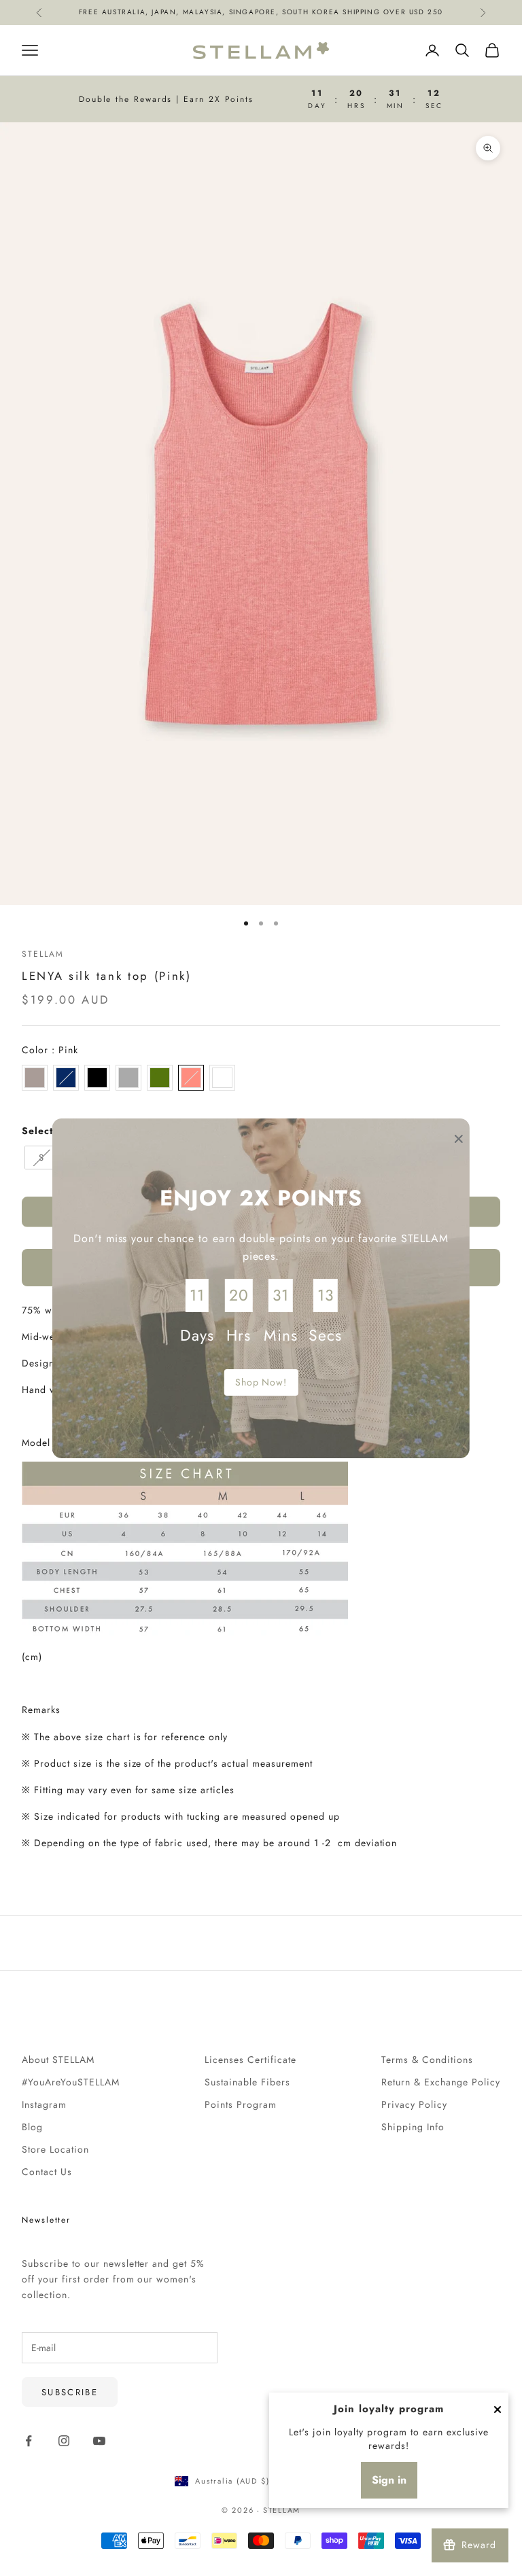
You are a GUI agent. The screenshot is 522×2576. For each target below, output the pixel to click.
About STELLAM (58, 2060)
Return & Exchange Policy (441, 2082)
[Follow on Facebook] (29, 2441)
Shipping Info (413, 2127)
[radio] (35, 1078)
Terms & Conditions (427, 2060)
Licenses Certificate (250, 2060)
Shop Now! (261, 1382)
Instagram (44, 2104)
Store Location (55, 2149)
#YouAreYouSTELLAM (71, 2082)
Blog (32, 2127)
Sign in (389, 2480)
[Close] (498, 2410)
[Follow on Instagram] (64, 2441)
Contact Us (47, 2172)
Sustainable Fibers (247, 2082)
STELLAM (42, 954)
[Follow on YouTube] (99, 2441)
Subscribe (70, 2392)
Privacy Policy (414, 2104)
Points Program (241, 2104)
